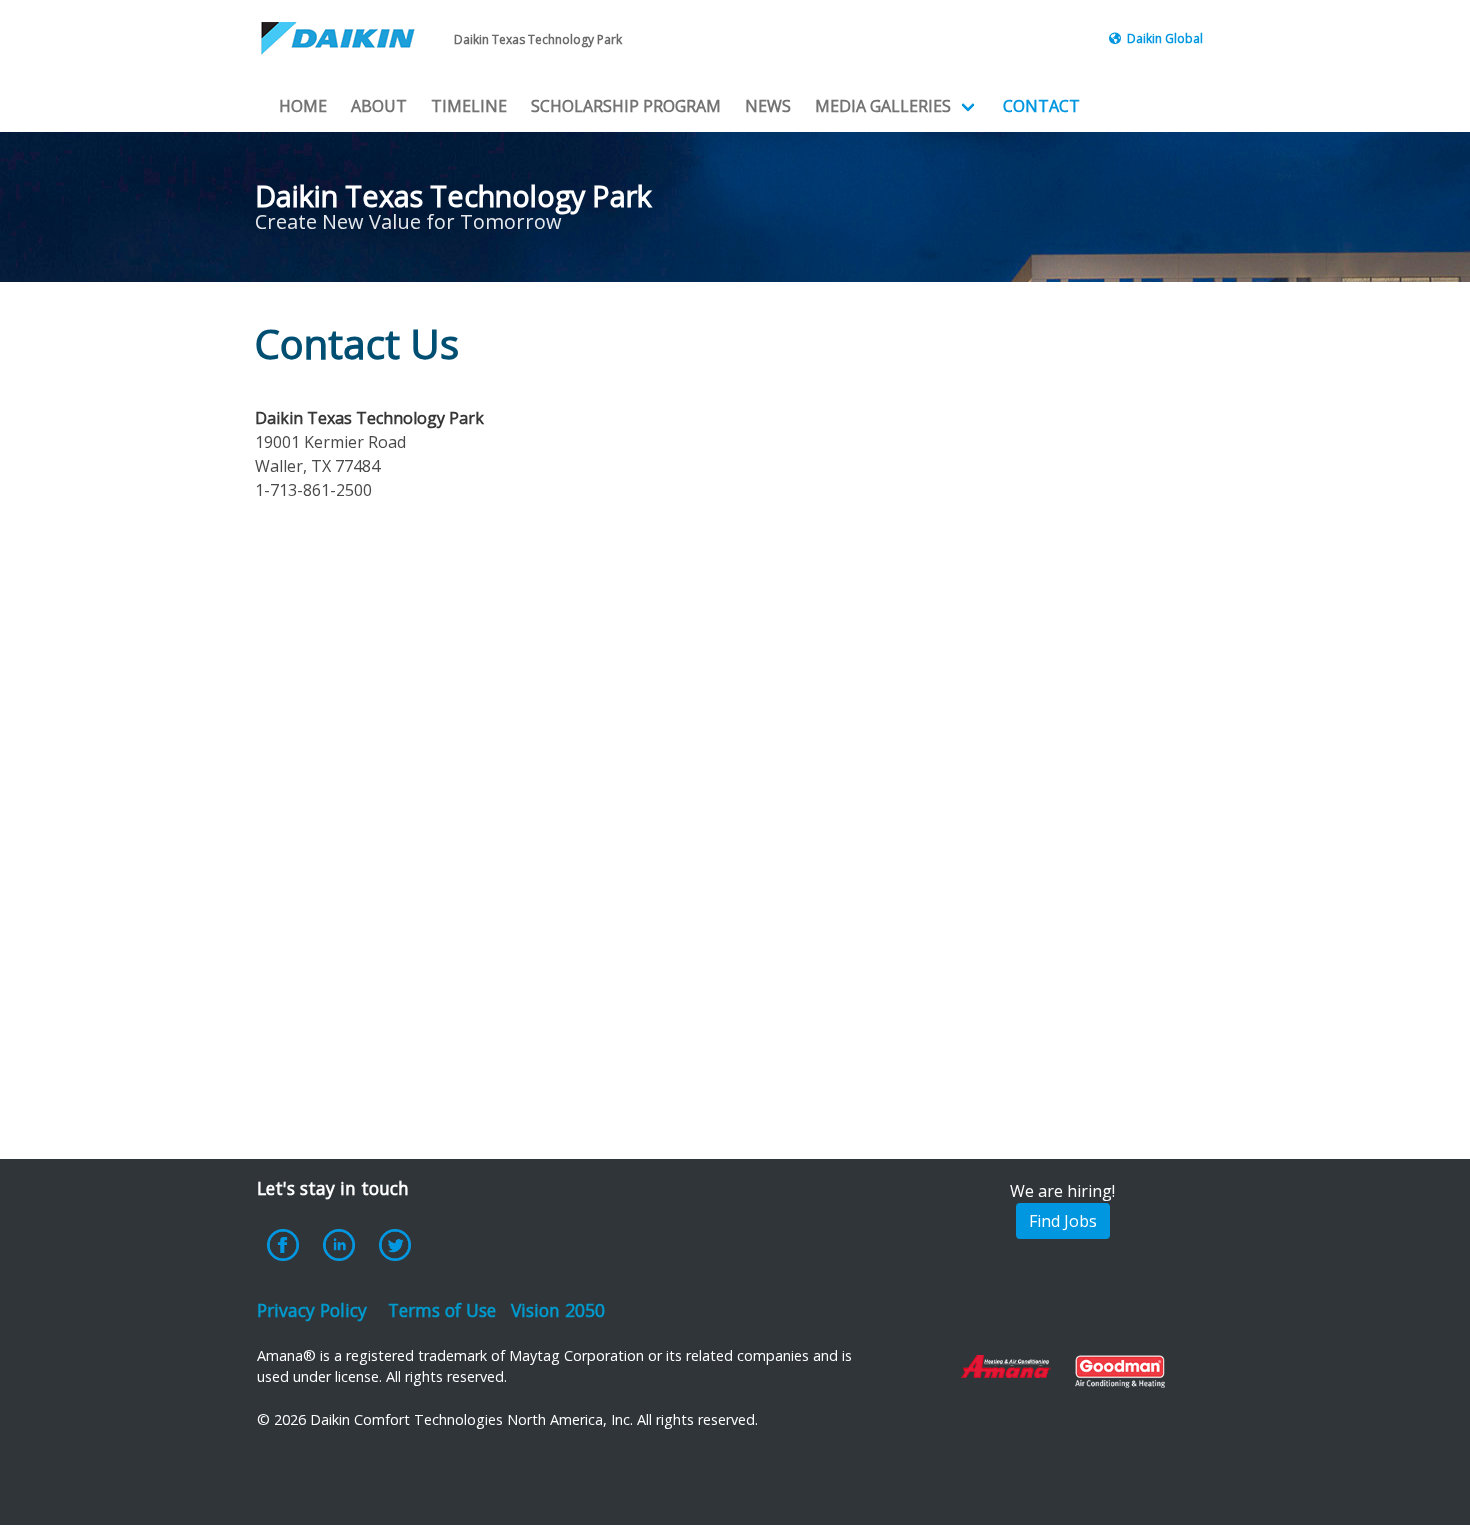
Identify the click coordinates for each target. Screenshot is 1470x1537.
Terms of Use (442, 1310)
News (768, 106)
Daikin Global (1165, 38)
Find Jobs (1063, 1221)
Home (303, 106)
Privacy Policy (312, 1310)
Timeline (469, 106)
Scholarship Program (626, 106)
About (379, 106)
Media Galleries (883, 106)
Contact (1041, 106)
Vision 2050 (558, 1310)
